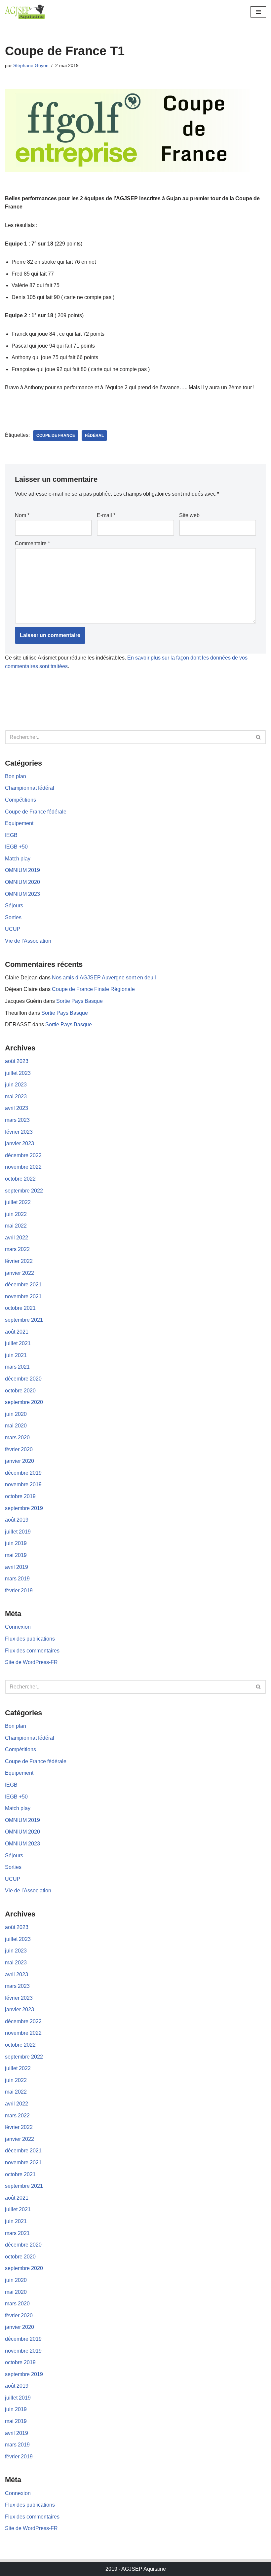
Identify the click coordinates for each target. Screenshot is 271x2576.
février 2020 (19, 1449)
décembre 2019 (23, 1473)
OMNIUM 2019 (22, 870)
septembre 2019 (24, 1508)
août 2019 (17, 1520)
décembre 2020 (23, 1379)
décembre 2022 (23, 1155)
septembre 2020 (24, 1402)
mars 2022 (17, 1249)
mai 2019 (16, 1555)
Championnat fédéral (30, 788)
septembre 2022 (24, 1191)
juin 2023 (16, 1085)
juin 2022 (16, 1214)
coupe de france (56, 436)
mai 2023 (16, 1097)
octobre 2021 (20, 1308)
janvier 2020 (19, 1461)
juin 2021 (16, 1355)
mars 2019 (17, 1579)
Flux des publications (30, 1639)
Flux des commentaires (32, 1651)
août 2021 (17, 1332)
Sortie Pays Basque (79, 1001)
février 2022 (19, 1261)
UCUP (13, 929)
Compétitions (20, 800)
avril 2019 (17, 1567)
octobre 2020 (20, 1391)
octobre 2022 (20, 1179)
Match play (18, 859)
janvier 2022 (19, 1273)
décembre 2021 (23, 1285)
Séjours (14, 906)
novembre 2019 (23, 1484)
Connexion (18, 1627)
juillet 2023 (18, 1073)
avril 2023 (17, 1108)
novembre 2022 (23, 1167)
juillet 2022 (18, 1202)
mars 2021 (17, 1367)
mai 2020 (16, 1426)
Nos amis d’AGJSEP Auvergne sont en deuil (104, 978)
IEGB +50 (16, 847)
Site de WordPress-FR (31, 1662)
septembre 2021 (24, 1320)
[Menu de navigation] (258, 12)
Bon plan (16, 776)
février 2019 (19, 1591)
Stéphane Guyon (31, 65)
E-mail (106, 515)
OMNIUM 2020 (22, 882)
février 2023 (19, 1132)
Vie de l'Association (28, 941)
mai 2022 (16, 1226)
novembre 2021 (23, 1296)
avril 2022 (17, 1238)
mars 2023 (17, 1120)
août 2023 (17, 1061)
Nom (22, 515)
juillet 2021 (18, 1343)
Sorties (13, 917)
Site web (189, 515)
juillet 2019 (18, 1532)
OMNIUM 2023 (22, 894)
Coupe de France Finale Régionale (93, 989)
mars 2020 (17, 1438)
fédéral (94, 436)
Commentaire (32, 543)
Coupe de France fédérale (36, 812)
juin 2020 (16, 1414)
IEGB (11, 835)
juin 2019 (16, 1543)
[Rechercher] (259, 737)
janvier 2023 (19, 1143)
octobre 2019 (20, 1496)
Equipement (19, 823)
